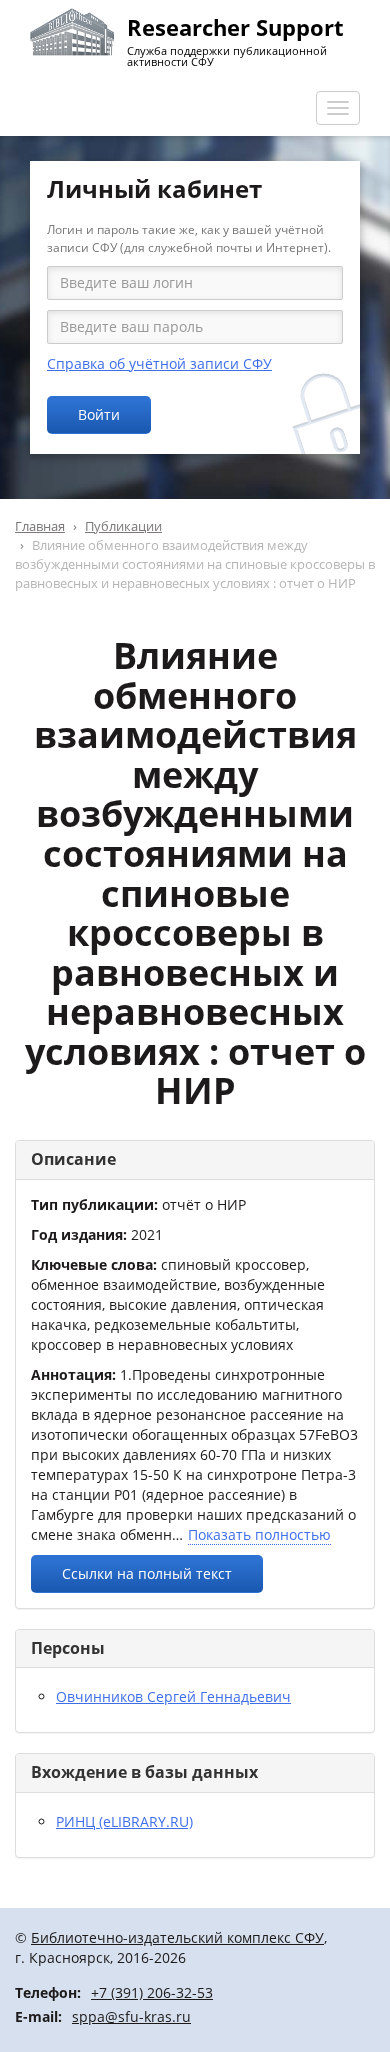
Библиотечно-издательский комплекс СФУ (177, 1937)
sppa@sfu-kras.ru (131, 2016)
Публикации (123, 526)
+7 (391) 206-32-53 (152, 1992)
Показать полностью (259, 1534)
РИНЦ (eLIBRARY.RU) (124, 1821)
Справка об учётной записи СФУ (159, 363)
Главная (40, 526)
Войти (99, 414)
